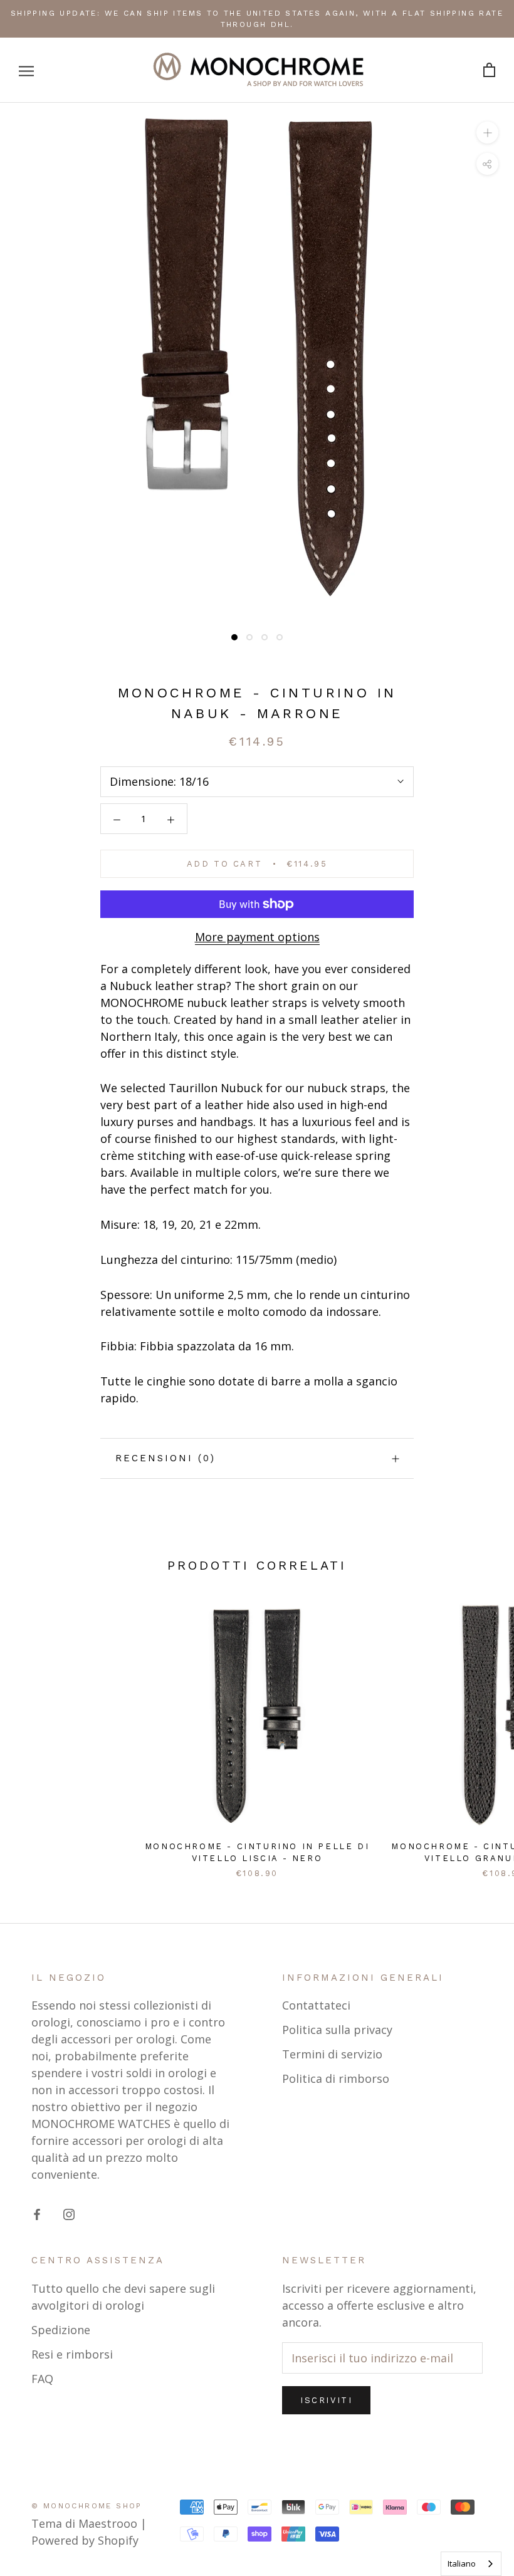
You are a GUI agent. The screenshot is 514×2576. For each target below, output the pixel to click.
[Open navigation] (26, 70)
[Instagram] (69, 2214)
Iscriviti (326, 2400)
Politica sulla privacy (337, 2030)
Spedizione (61, 2330)
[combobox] (471, 2564)
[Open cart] (489, 70)
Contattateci (316, 2005)
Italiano (462, 2563)
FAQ (42, 2379)
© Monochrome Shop (87, 2506)
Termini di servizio (332, 2054)
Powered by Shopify (85, 2540)
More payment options (257, 937)
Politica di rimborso (336, 2078)
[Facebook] (37, 2214)
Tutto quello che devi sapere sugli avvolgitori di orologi (123, 2297)
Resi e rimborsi (72, 2354)
